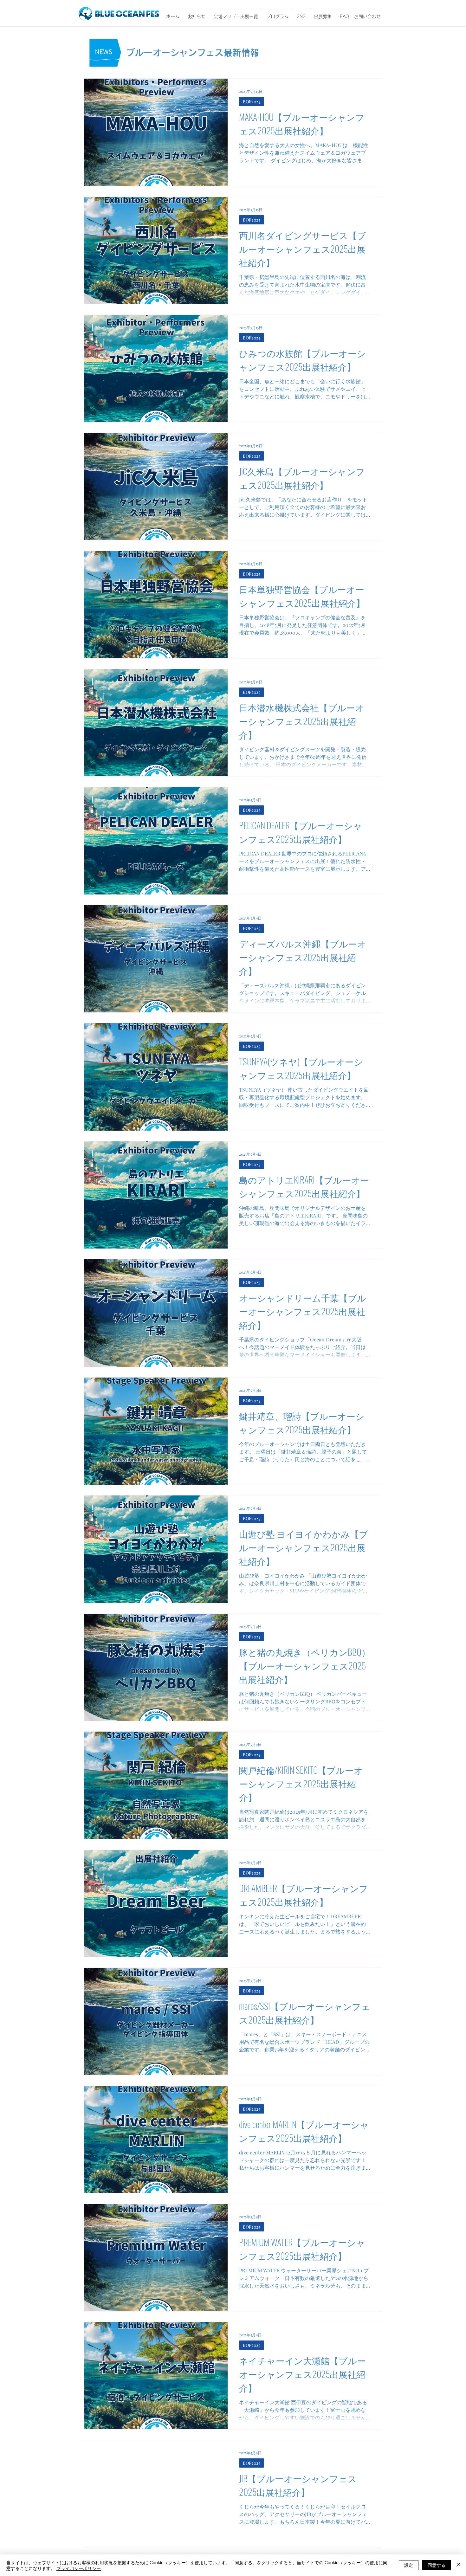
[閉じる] (458, 2565)
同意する (437, 2565)
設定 (409, 2565)
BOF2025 (252, 102)
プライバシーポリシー (79, 2568)
